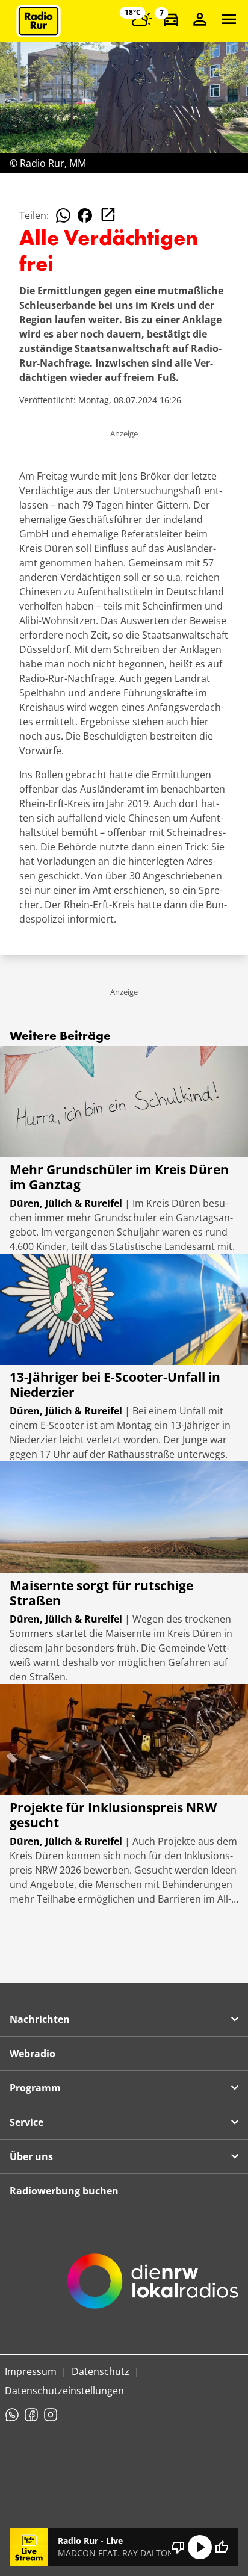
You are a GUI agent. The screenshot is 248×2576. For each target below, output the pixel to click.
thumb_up (222, 2547)
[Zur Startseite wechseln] (39, 21)
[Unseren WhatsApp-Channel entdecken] (12, 2415)
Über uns (31, 2156)
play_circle (200, 2547)
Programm (35, 2088)
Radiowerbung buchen (64, 2191)
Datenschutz (101, 2371)
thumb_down (178, 2547)
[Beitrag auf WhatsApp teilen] (63, 215)
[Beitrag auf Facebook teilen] (85, 215)
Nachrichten (40, 2019)
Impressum (31, 2371)
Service (26, 2122)
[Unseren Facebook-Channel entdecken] (31, 2415)
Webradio (33, 2054)
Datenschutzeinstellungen (64, 2391)
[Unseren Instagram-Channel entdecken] (51, 2415)
